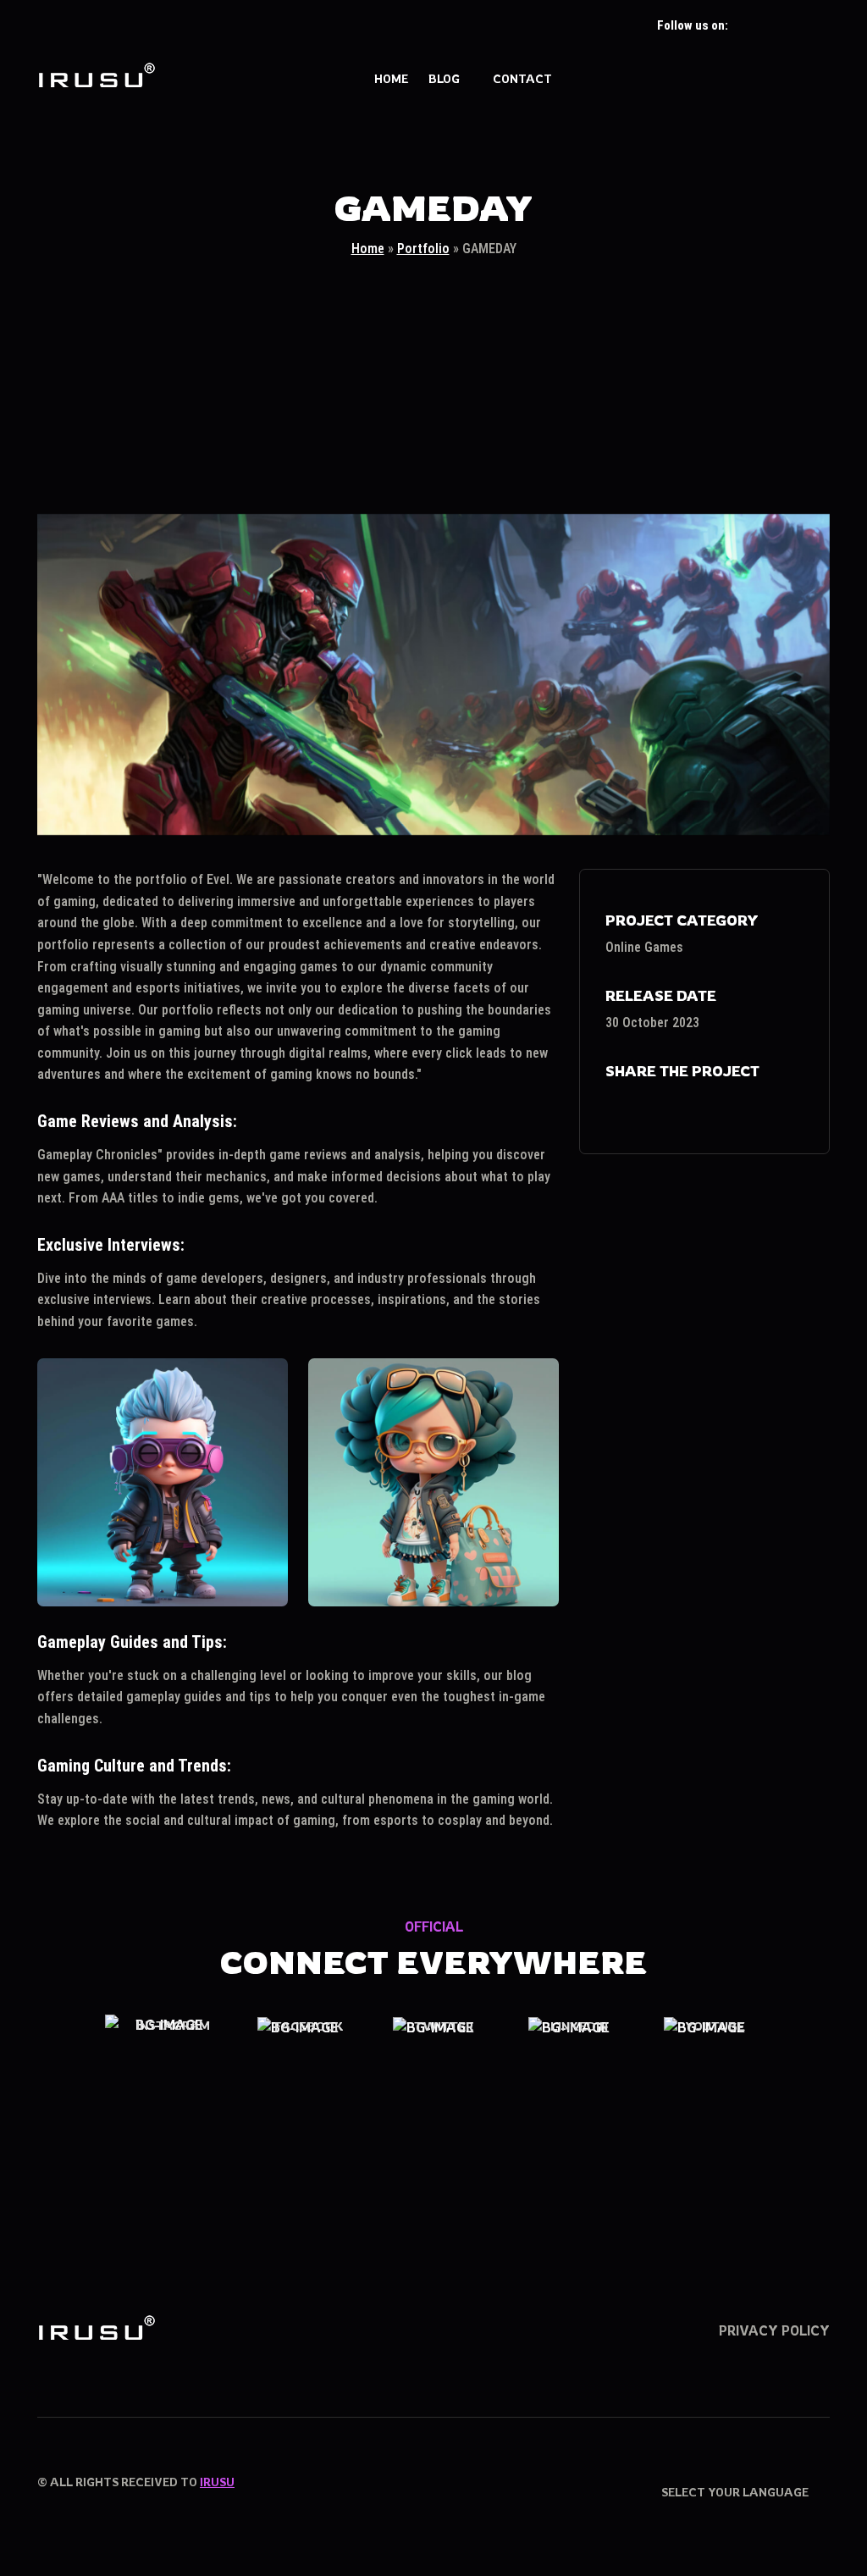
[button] (821, 80)
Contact (522, 78)
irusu (217, 2482)
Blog (444, 78)
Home (391, 78)
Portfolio (423, 249)
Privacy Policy (774, 2330)
